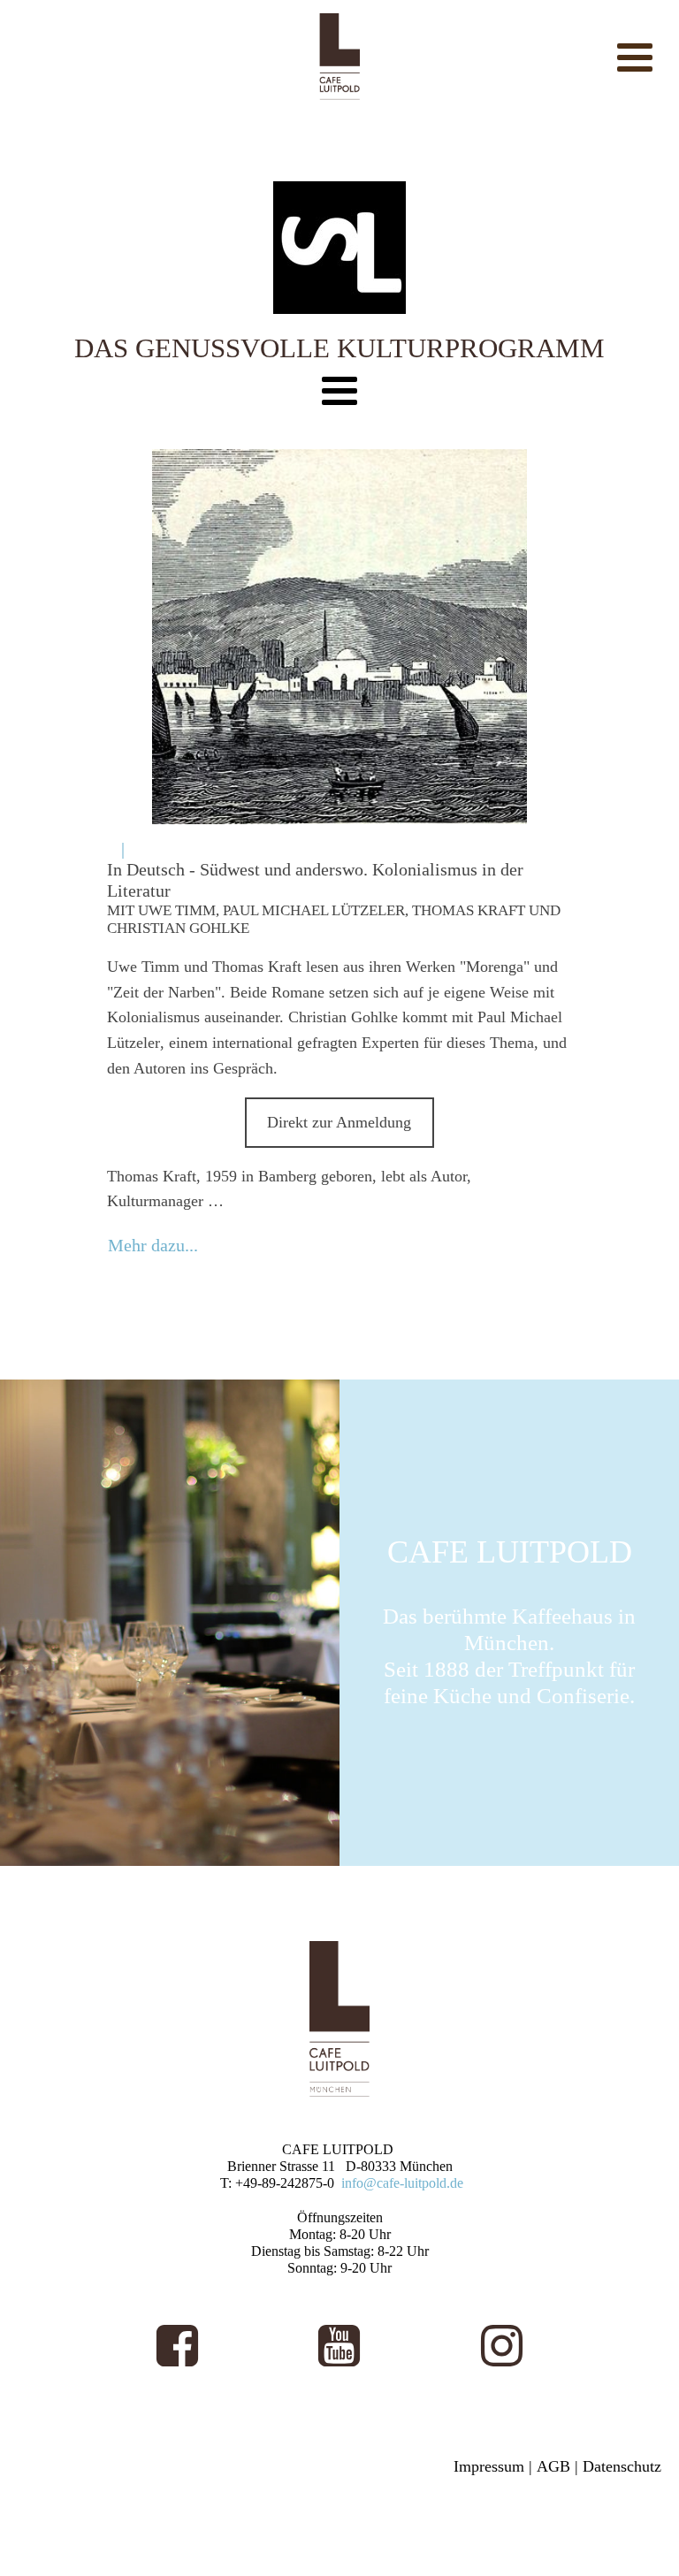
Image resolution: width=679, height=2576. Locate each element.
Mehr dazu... (153, 1245)
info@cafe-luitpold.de (402, 2183)
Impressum (489, 2466)
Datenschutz (622, 2466)
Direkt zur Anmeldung (339, 1122)
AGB (553, 2466)
